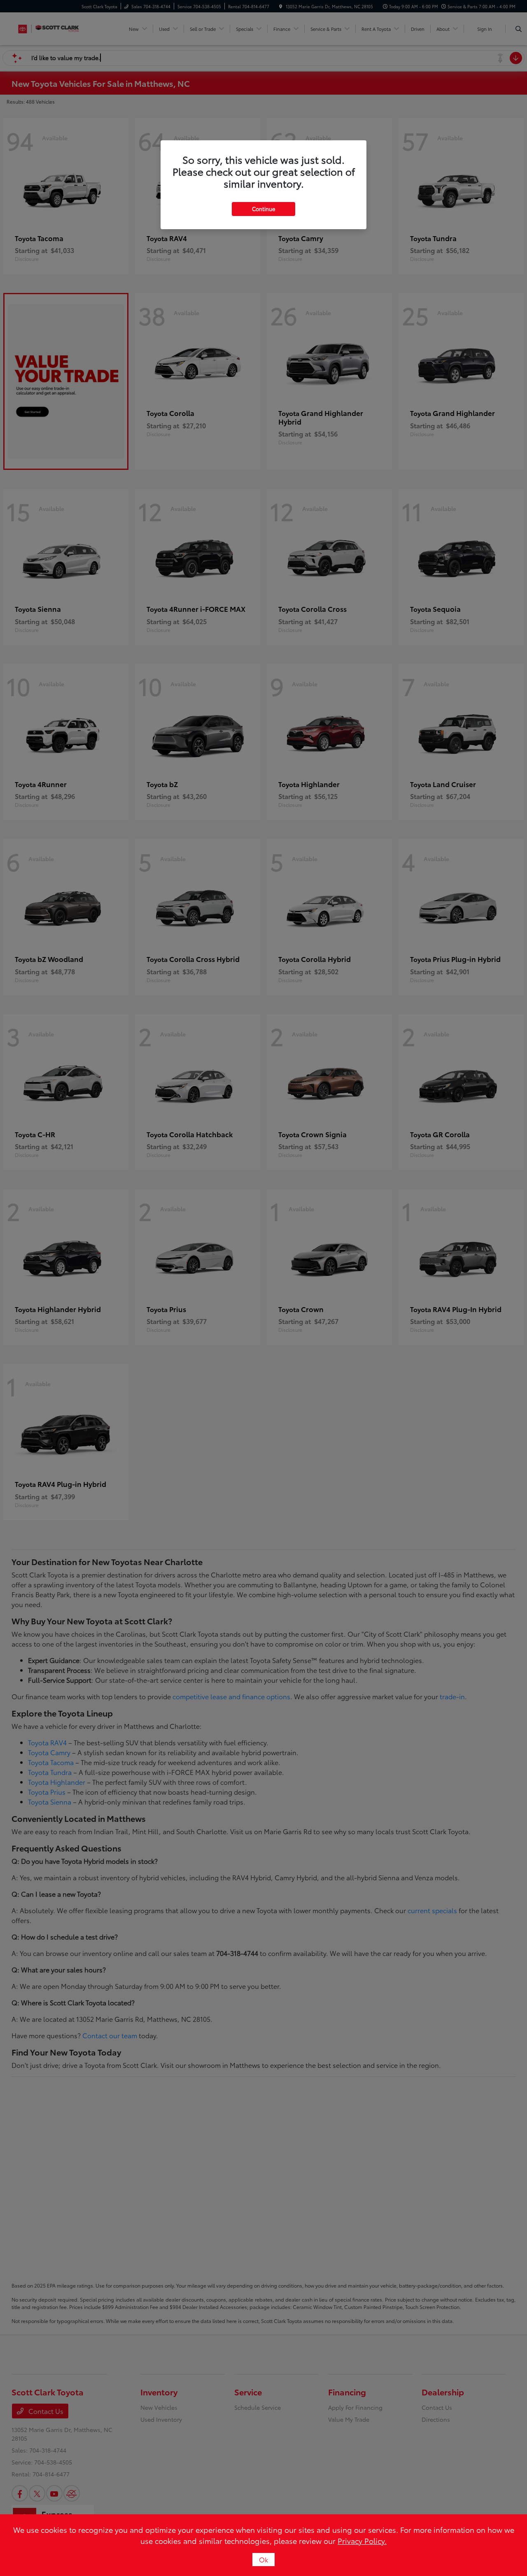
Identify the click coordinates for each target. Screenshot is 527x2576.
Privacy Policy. (362, 2541)
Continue (263, 209)
